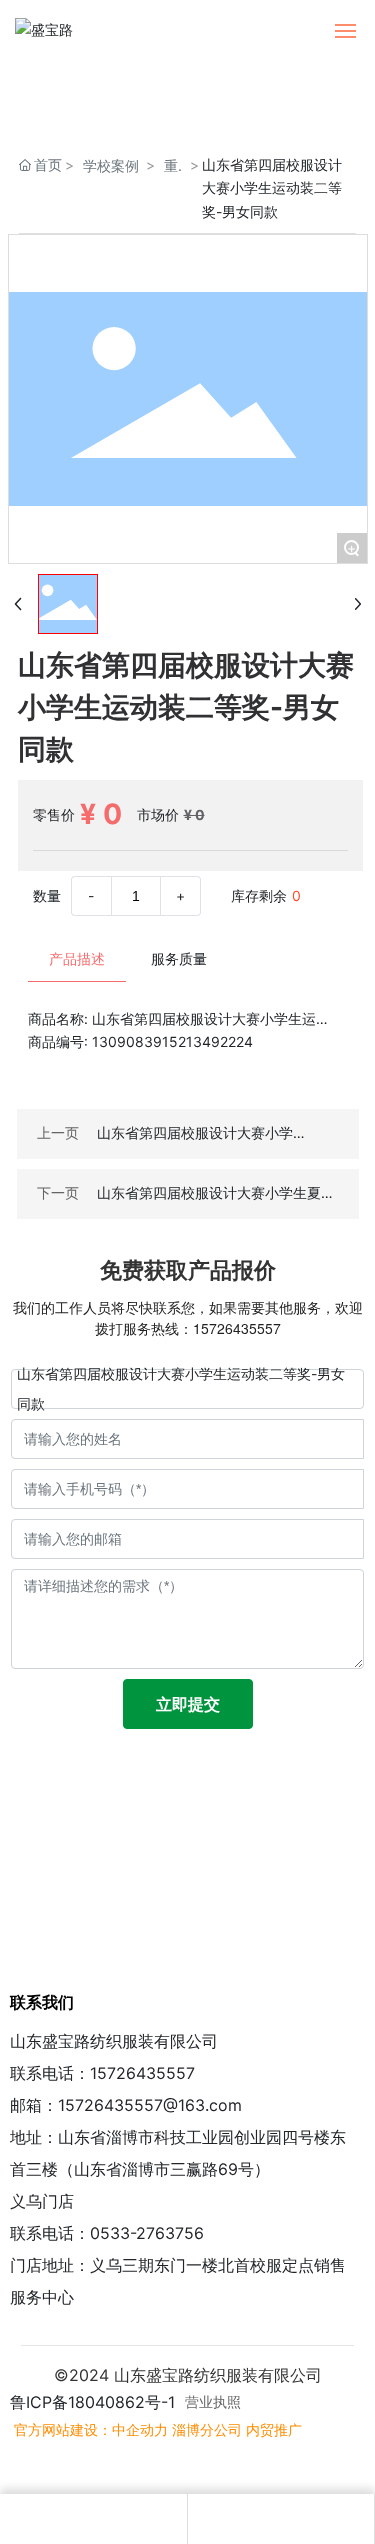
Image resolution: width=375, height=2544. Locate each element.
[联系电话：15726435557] (281, 2519)
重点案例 (171, 167)
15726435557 (237, 1328)
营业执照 (213, 2401)
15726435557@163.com (150, 2105)
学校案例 (111, 165)
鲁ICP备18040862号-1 (92, 2402)
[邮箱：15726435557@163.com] (93, 2519)
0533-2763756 (147, 2233)
